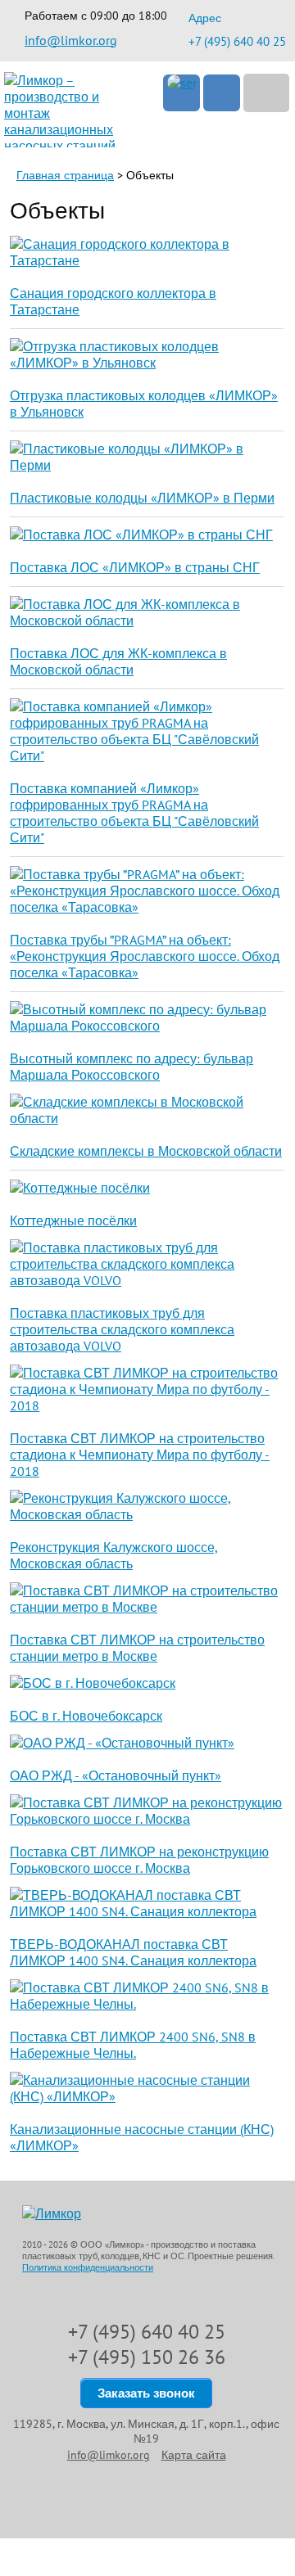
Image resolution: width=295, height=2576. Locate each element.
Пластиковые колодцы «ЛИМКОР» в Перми (142, 498)
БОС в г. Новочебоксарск (86, 1716)
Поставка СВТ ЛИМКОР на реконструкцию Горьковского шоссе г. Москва (139, 1860)
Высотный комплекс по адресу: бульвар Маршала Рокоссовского (132, 1067)
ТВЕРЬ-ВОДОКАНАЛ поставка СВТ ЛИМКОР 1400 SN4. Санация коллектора (133, 1952)
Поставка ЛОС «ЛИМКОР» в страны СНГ (135, 567)
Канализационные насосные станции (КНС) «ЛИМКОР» (142, 2137)
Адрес (205, 18)
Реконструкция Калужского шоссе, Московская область (114, 1555)
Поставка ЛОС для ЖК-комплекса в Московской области (118, 661)
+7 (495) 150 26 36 (147, 2357)
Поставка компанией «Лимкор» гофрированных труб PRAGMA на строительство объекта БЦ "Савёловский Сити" (134, 813)
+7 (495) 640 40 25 (237, 41)
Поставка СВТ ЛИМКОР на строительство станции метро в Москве (137, 1648)
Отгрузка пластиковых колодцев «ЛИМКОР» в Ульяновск (144, 404)
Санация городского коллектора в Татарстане (113, 301)
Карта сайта (194, 2455)
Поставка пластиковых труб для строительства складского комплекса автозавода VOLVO (122, 1329)
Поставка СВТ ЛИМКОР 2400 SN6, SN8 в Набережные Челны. (133, 2045)
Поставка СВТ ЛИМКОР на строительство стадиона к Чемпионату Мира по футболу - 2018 (140, 1455)
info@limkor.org (71, 40)
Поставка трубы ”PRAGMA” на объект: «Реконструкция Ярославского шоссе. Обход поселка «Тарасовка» (145, 956)
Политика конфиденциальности (88, 2267)
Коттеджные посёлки (73, 1220)
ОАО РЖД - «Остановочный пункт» (116, 1775)
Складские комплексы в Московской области (146, 1151)
